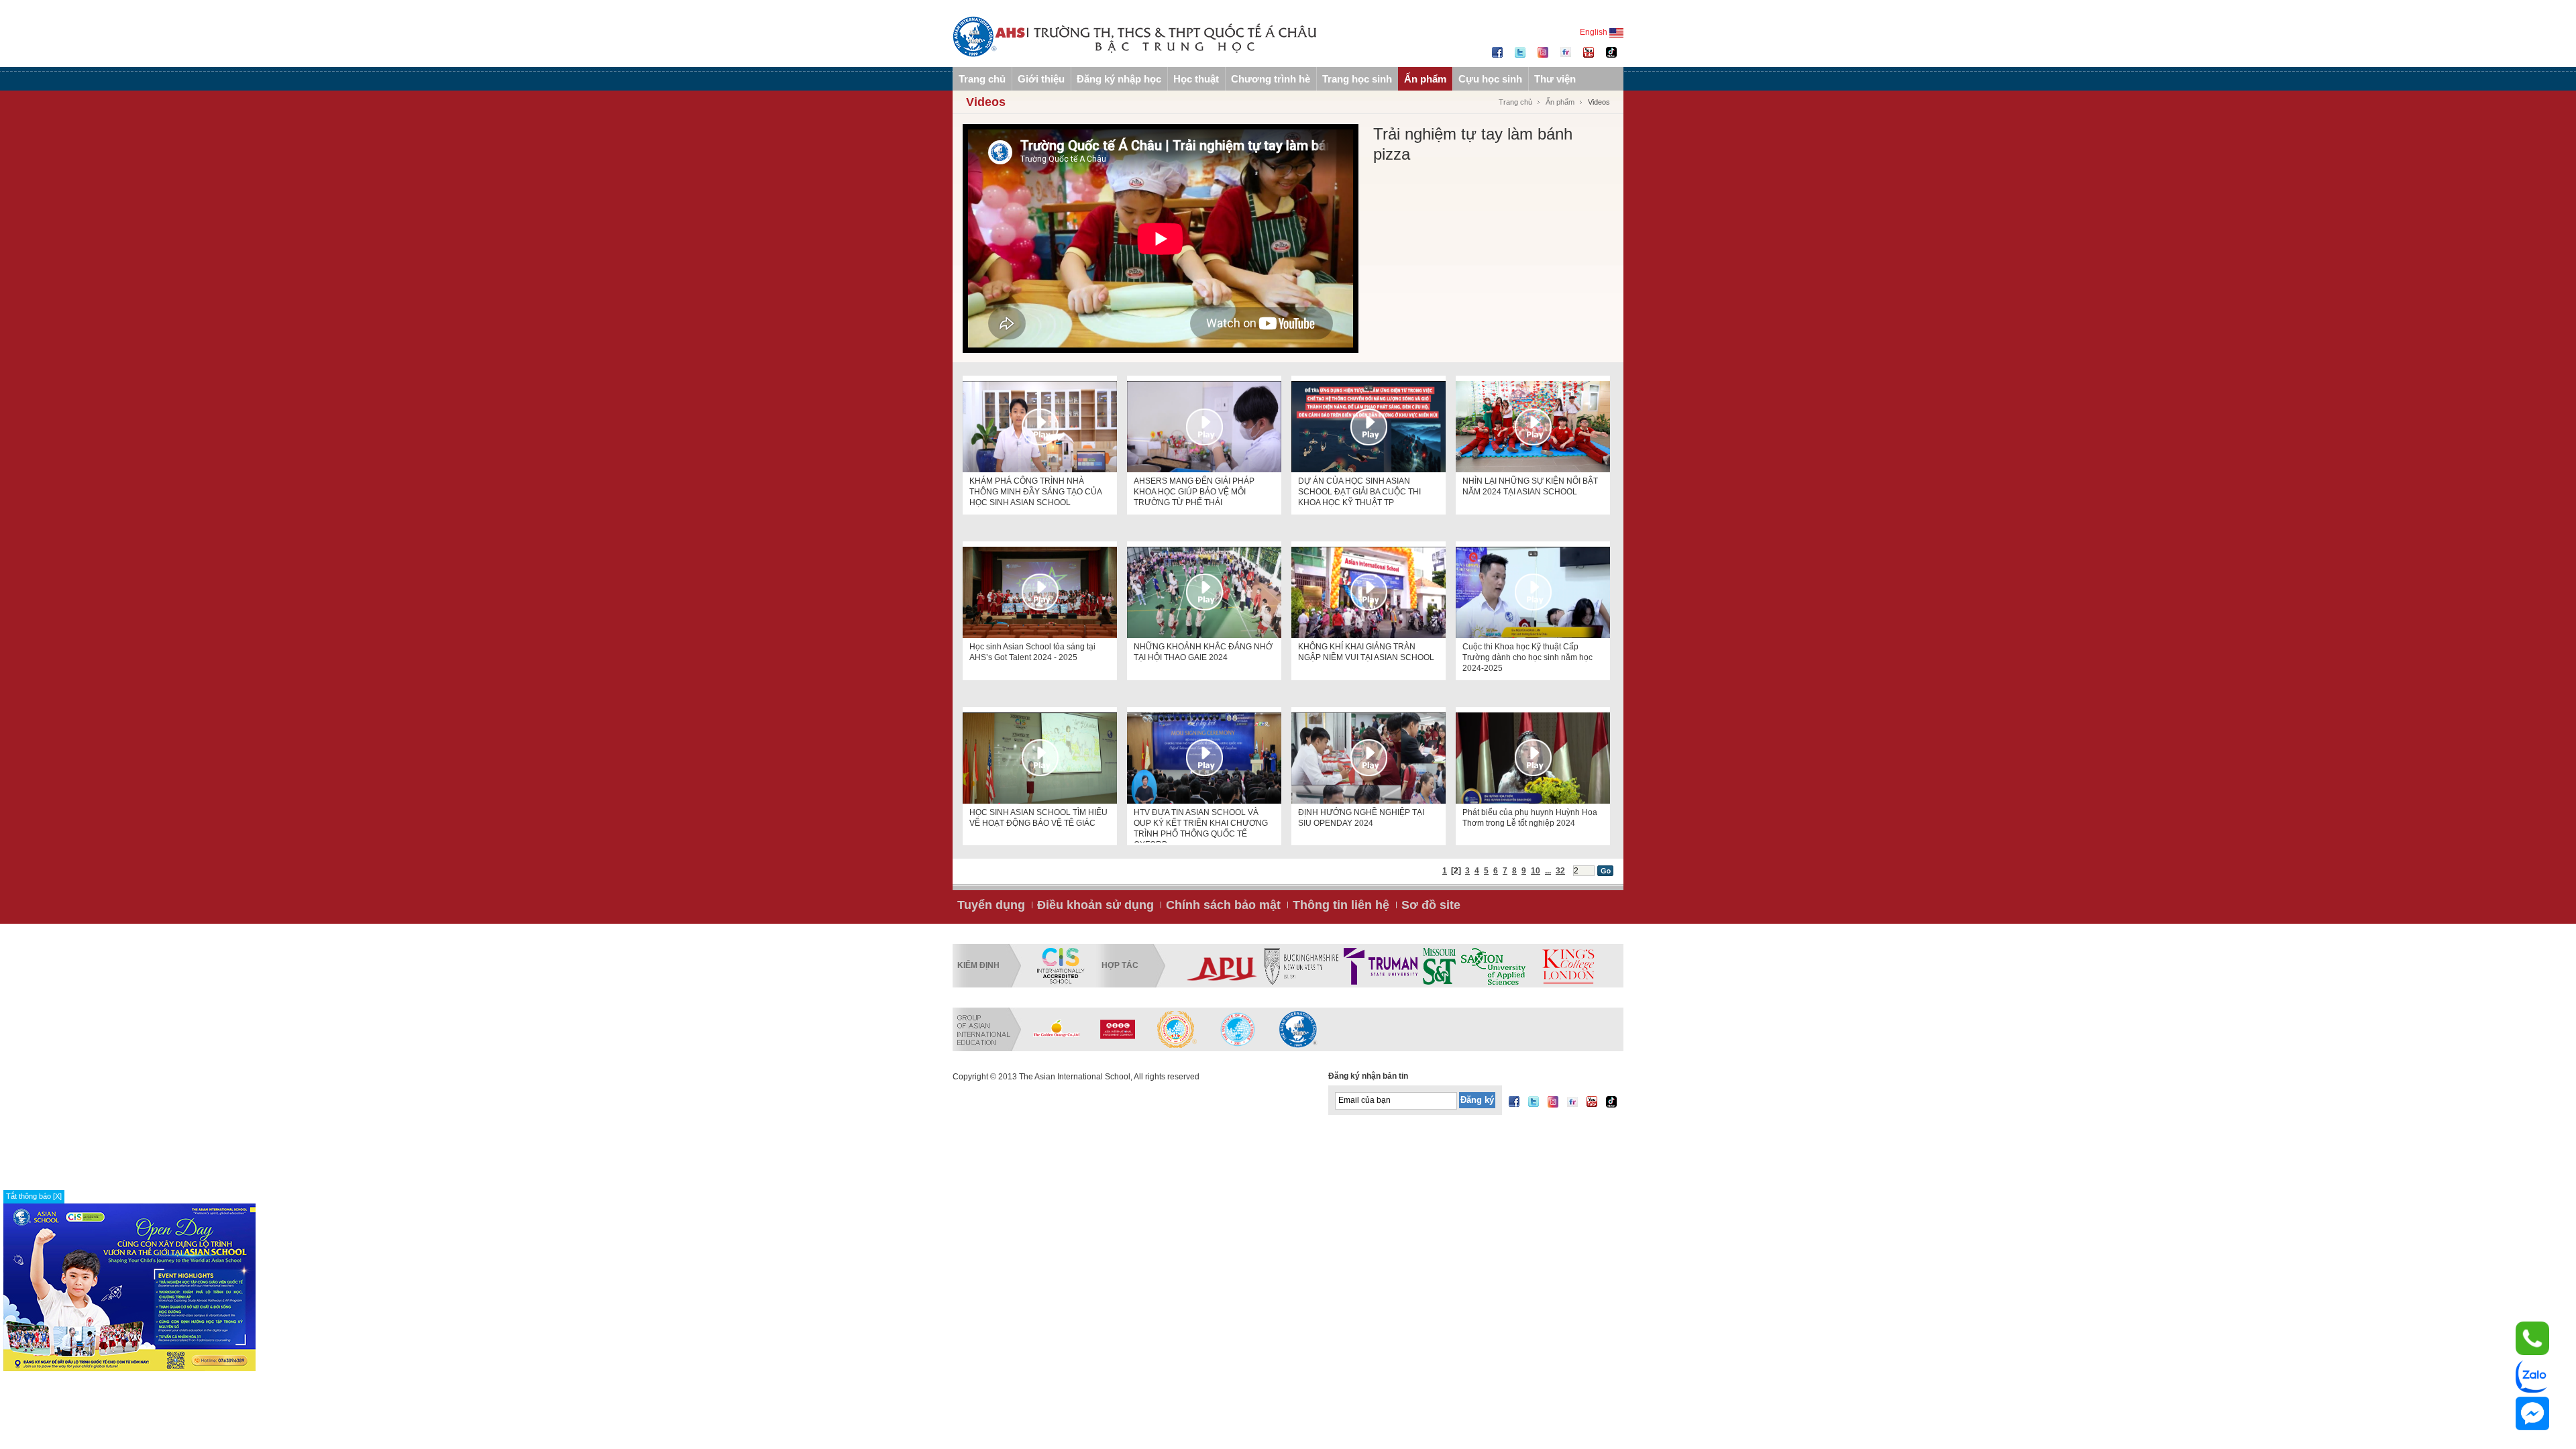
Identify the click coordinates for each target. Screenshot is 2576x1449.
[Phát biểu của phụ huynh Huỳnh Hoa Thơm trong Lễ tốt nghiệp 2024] (1533, 758)
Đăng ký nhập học (1119, 79)
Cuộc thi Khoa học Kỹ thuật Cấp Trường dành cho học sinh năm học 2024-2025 (1527, 657)
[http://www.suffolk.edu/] (1449, 966)
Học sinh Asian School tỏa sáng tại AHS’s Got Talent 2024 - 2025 (1032, 652)
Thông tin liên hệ (1341, 905)
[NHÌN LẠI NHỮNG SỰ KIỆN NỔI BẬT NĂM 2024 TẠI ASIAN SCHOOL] (1533, 427)
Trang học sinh (1357, 79)
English (1595, 32)
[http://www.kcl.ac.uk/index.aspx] (1356, 966)
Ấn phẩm (1425, 79)
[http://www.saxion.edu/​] (1282, 966)
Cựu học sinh (1490, 79)
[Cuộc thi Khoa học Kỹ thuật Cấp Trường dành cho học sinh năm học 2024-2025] (1533, 592)
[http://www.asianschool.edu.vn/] (1298, 1029)
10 (1536, 871)
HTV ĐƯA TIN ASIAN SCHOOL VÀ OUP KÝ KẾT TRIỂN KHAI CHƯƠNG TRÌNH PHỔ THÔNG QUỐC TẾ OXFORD (1201, 825)
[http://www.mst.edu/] (1228, 966)
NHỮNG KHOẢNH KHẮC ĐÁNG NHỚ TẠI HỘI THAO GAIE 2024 (1203, 652)
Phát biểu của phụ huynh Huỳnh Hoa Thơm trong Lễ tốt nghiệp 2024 (1530, 818)
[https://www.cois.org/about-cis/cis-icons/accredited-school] (1061, 966)
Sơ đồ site (1431, 905)
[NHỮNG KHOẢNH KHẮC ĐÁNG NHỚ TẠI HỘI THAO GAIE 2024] (1204, 592)
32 (1560, 871)
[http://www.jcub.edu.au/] (1542, 966)
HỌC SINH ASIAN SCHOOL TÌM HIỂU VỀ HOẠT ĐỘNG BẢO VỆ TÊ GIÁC (1038, 818)
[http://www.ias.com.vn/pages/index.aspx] (1177, 1029)
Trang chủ (982, 79)
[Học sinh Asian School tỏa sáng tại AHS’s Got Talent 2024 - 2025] (1040, 592)
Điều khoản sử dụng (1095, 905)
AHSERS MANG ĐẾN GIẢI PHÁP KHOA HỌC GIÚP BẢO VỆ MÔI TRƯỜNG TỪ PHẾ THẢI (1194, 492)
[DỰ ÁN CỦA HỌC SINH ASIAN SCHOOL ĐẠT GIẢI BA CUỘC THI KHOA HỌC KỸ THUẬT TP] (1368, 427)
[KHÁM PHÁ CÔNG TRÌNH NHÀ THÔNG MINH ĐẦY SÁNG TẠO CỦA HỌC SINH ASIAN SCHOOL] (1040, 427)
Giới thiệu (1041, 79)
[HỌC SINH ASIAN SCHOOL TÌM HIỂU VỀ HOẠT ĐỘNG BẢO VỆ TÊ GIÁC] (1040, 758)
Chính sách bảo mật (1223, 905)
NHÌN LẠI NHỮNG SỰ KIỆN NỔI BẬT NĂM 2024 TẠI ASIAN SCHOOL (1530, 486)
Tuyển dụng (991, 905)
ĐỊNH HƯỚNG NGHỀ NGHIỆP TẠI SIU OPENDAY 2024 (1361, 818)
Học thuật (1196, 79)
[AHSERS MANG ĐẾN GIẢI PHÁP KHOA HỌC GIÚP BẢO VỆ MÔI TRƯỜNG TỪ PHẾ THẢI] (1204, 427)
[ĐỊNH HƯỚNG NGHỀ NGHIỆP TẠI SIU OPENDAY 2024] (1368, 758)
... (1548, 871)
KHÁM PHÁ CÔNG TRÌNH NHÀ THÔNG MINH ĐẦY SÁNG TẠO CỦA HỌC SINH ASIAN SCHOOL (1035, 492)
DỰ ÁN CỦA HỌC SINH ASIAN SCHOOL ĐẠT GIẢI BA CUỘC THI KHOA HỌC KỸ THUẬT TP (1359, 492)
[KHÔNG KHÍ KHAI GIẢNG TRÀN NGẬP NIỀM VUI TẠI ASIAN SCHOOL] (1368, 592)
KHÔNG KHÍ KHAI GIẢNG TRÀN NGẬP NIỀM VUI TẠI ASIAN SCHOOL (1366, 652)
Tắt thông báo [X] (34, 1196)
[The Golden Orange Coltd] (1057, 1029)
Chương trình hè (1271, 79)
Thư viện (1555, 79)
